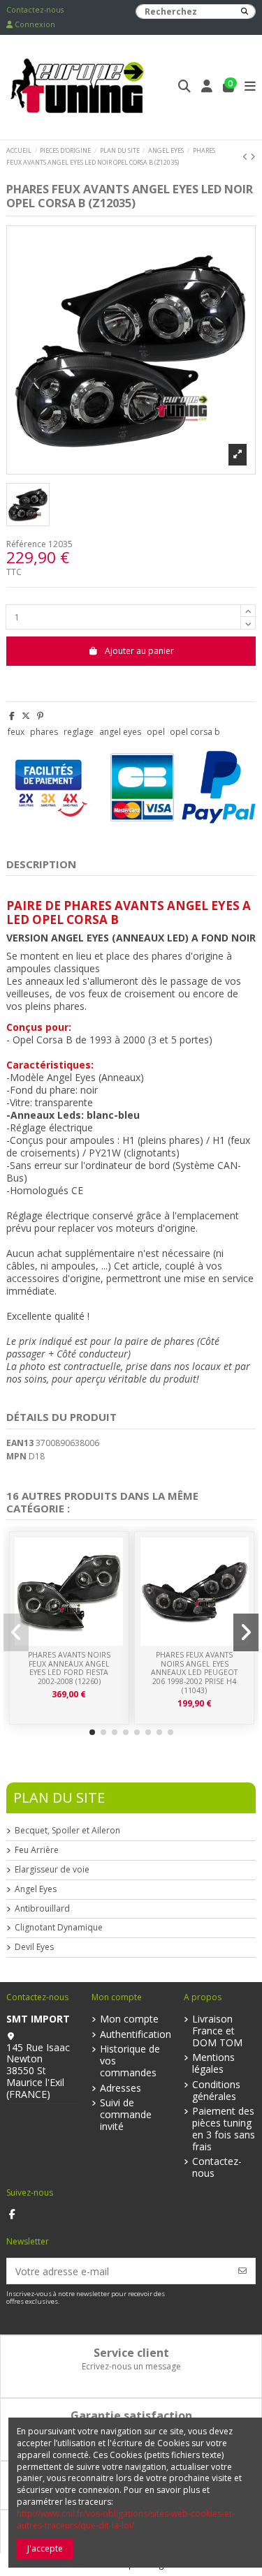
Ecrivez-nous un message (131, 2366)
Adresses (121, 2089)
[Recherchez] (245, 12)
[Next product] (253, 157)
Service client (131, 2353)
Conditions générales (216, 2091)
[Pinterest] (40, 716)
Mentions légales (213, 2064)
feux (16, 732)
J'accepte (45, 2548)
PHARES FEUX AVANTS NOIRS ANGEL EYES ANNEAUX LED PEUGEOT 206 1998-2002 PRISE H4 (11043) (194, 1672)
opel (156, 732)
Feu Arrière (37, 1850)
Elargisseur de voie (52, 1870)
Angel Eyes (36, 1889)
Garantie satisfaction (131, 2415)
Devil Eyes (34, 1947)
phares (44, 732)
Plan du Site (59, 1797)
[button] (92, 1732)
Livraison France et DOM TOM (217, 2031)
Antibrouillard (42, 1909)
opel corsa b (195, 732)
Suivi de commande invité (126, 2115)
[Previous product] (246, 157)
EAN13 (20, 1443)
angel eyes (120, 732)
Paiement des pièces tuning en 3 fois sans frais (224, 2129)
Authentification (136, 2035)
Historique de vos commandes (130, 2061)
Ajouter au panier (139, 651)
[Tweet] (26, 716)
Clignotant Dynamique (59, 1928)
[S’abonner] (242, 2271)
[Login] (207, 88)
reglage (79, 732)
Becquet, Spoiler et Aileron (67, 1831)
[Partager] (12, 716)
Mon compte (129, 2019)
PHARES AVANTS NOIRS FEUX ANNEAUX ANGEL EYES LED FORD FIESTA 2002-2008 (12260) (69, 1668)
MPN (16, 1457)
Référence (26, 544)
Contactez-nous (35, 10)
